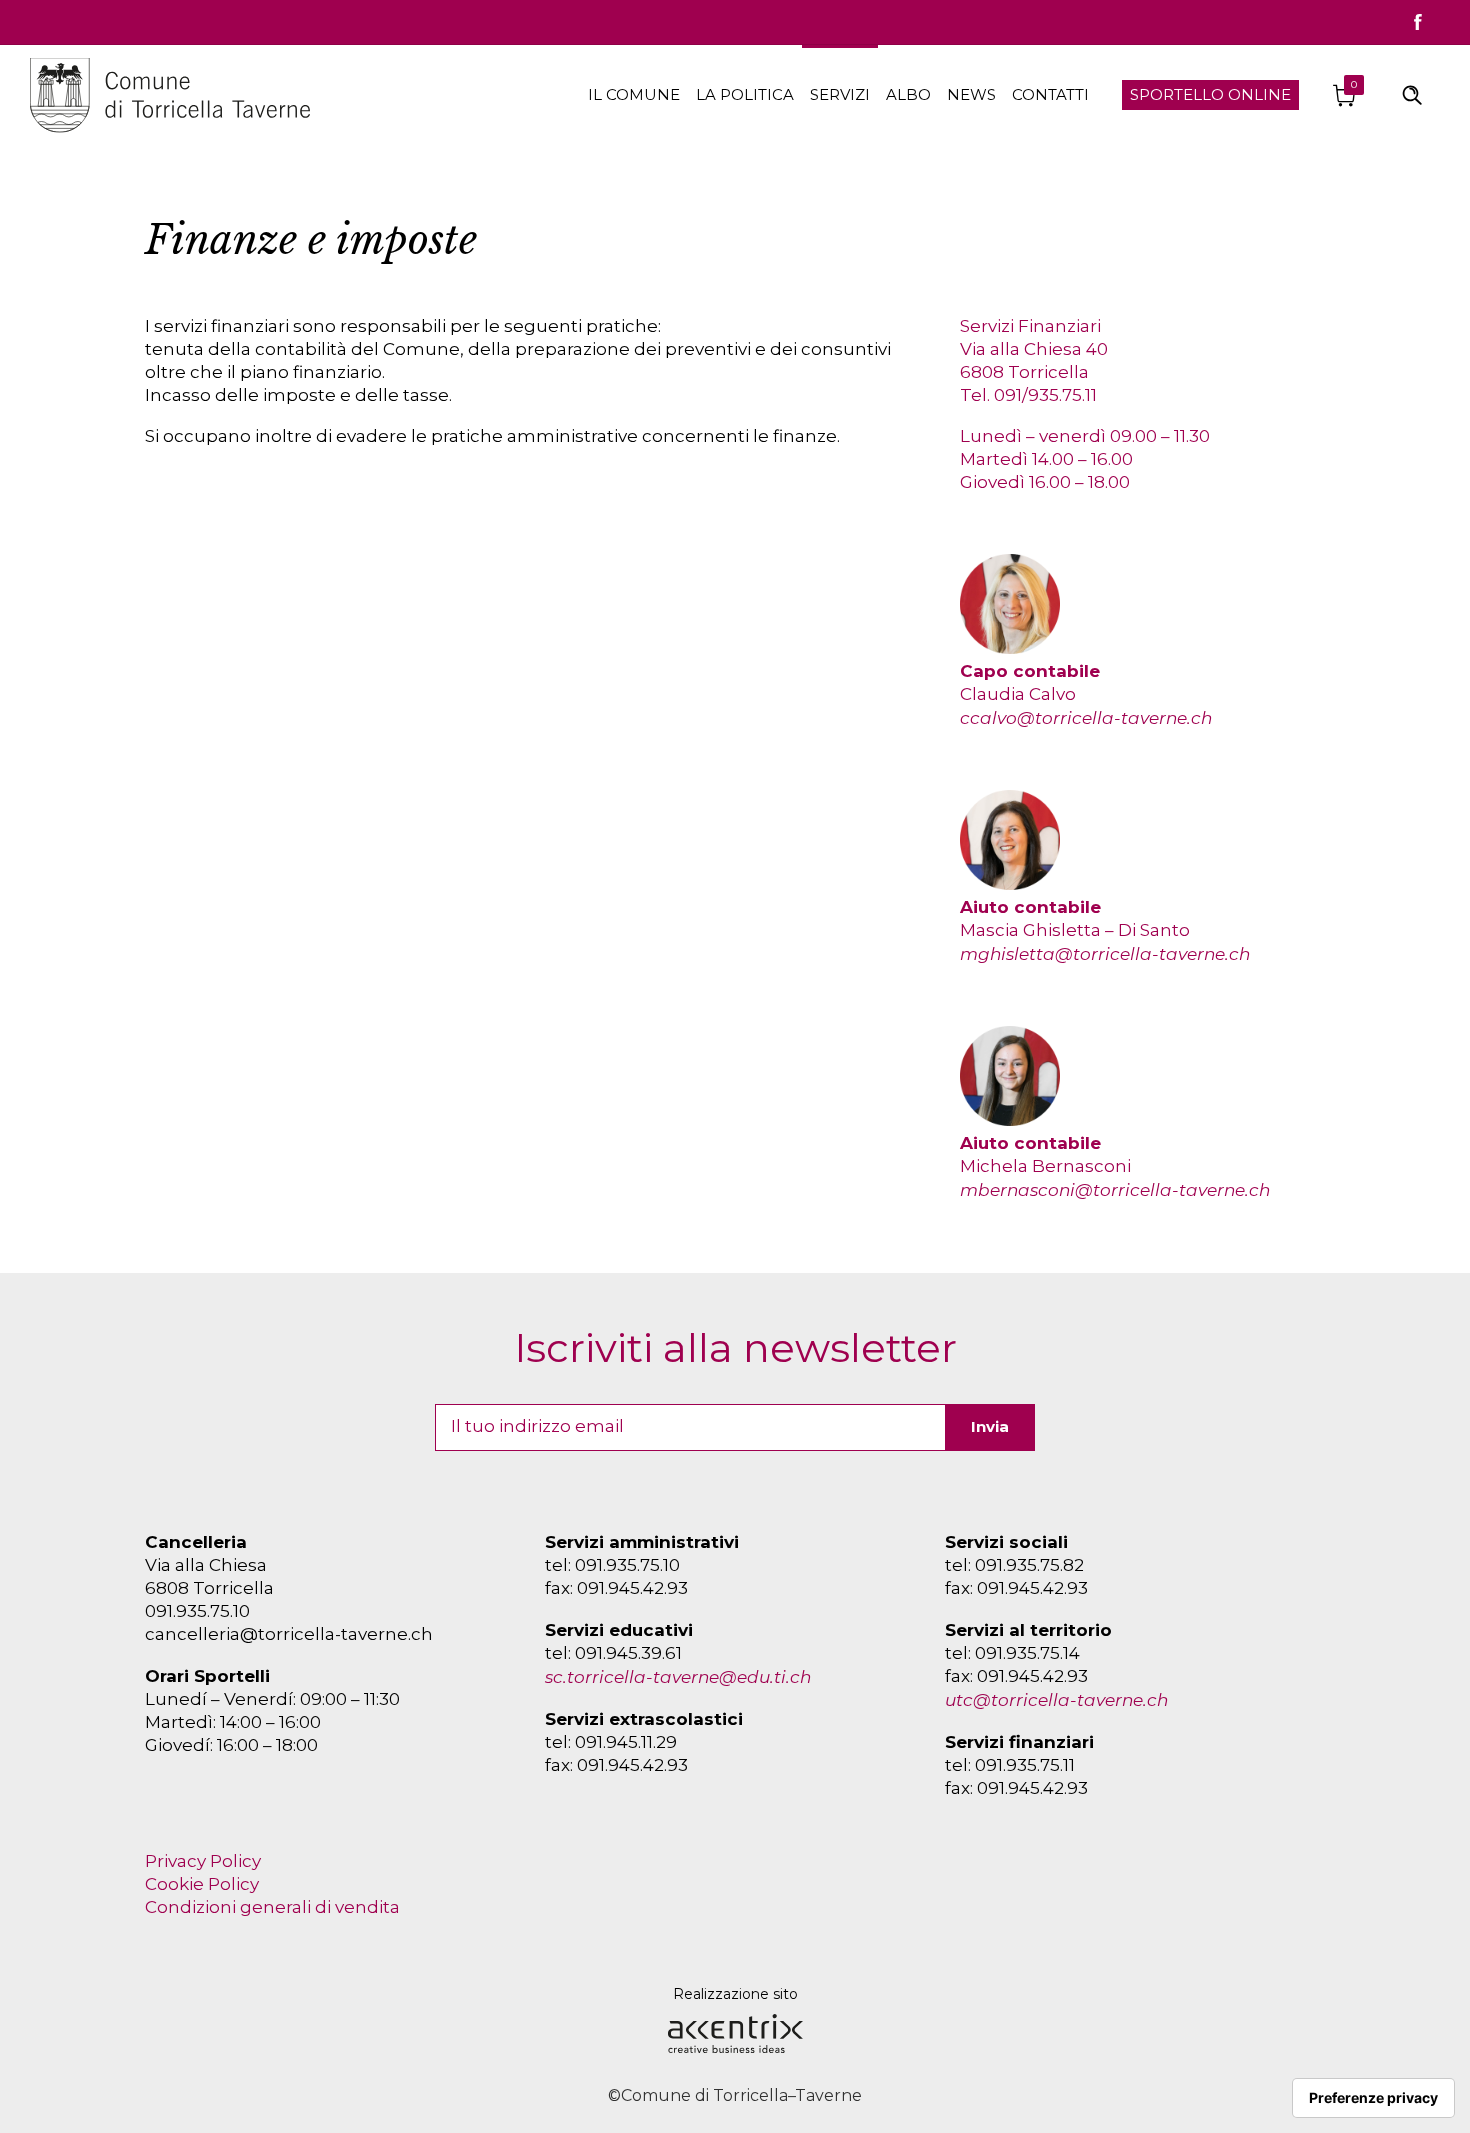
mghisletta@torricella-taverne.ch (1105, 954)
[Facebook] (1418, 22)
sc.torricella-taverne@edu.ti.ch (678, 1677)
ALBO (908, 94)
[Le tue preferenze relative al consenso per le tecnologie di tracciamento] (1373, 2098)
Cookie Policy (202, 1884)
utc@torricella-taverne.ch (1056, 1700)
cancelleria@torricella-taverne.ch (289, 1634)
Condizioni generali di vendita (272, 1907)
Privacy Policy (203, 1861)
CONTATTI (1050, 94)
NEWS (971, 94)
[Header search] (1412, 93)
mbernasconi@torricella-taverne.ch (1115, 1190)
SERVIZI (840, 94)
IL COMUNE (634, 94)
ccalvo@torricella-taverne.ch (1086, 718)
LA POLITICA (745, 94)
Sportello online (1210, 94)
